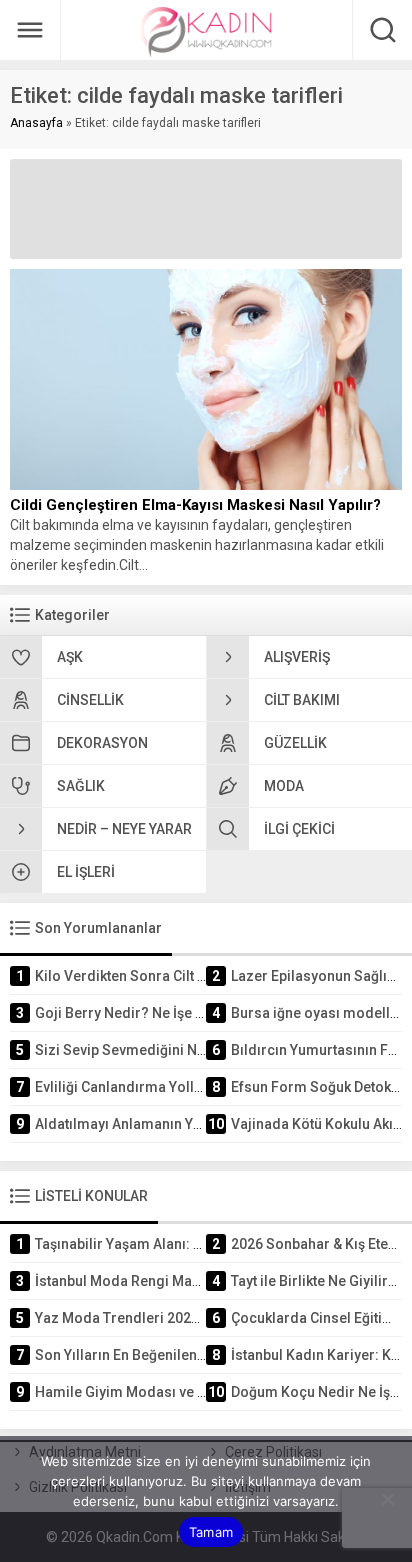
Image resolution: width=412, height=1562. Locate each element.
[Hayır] (387, 1499)
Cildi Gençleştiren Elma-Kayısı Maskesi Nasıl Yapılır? (195, 505)
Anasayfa (36, 123)
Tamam (211, 1532)
